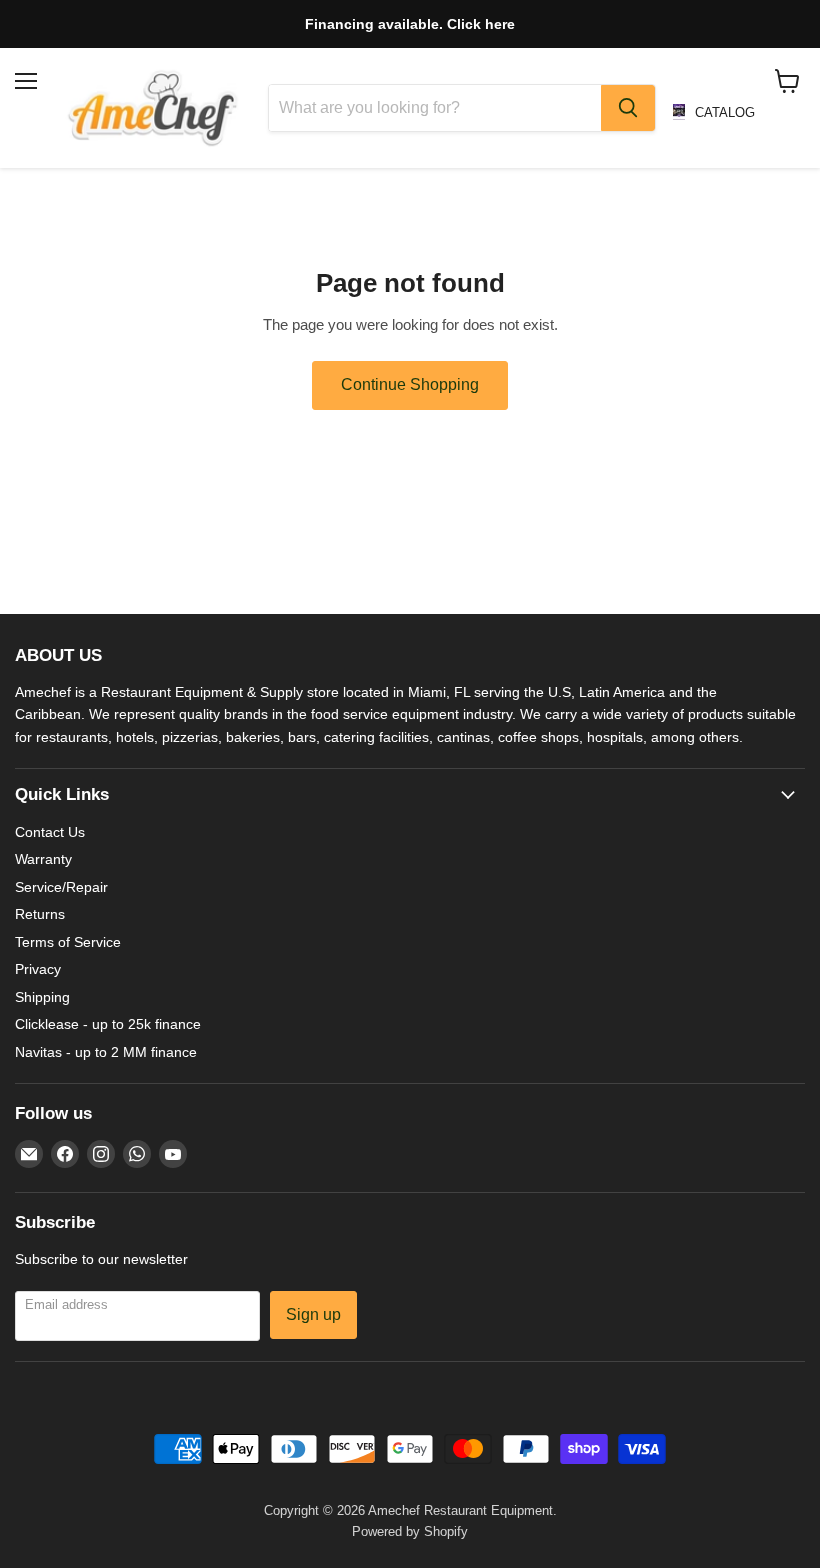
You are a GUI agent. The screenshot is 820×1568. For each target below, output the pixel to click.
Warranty (43, 859)
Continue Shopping (410, 384)
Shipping (42, 997)
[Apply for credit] (410, 24)
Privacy (38, 969)
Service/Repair (61, 887)
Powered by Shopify (410, 1531)
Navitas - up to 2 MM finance (106, 1052)
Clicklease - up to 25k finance (108, 1024)
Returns (40, 914)
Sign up (313, 1314)
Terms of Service (68, 942)
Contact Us (50, 832)
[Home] (153, 108)
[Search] (628, 108)
